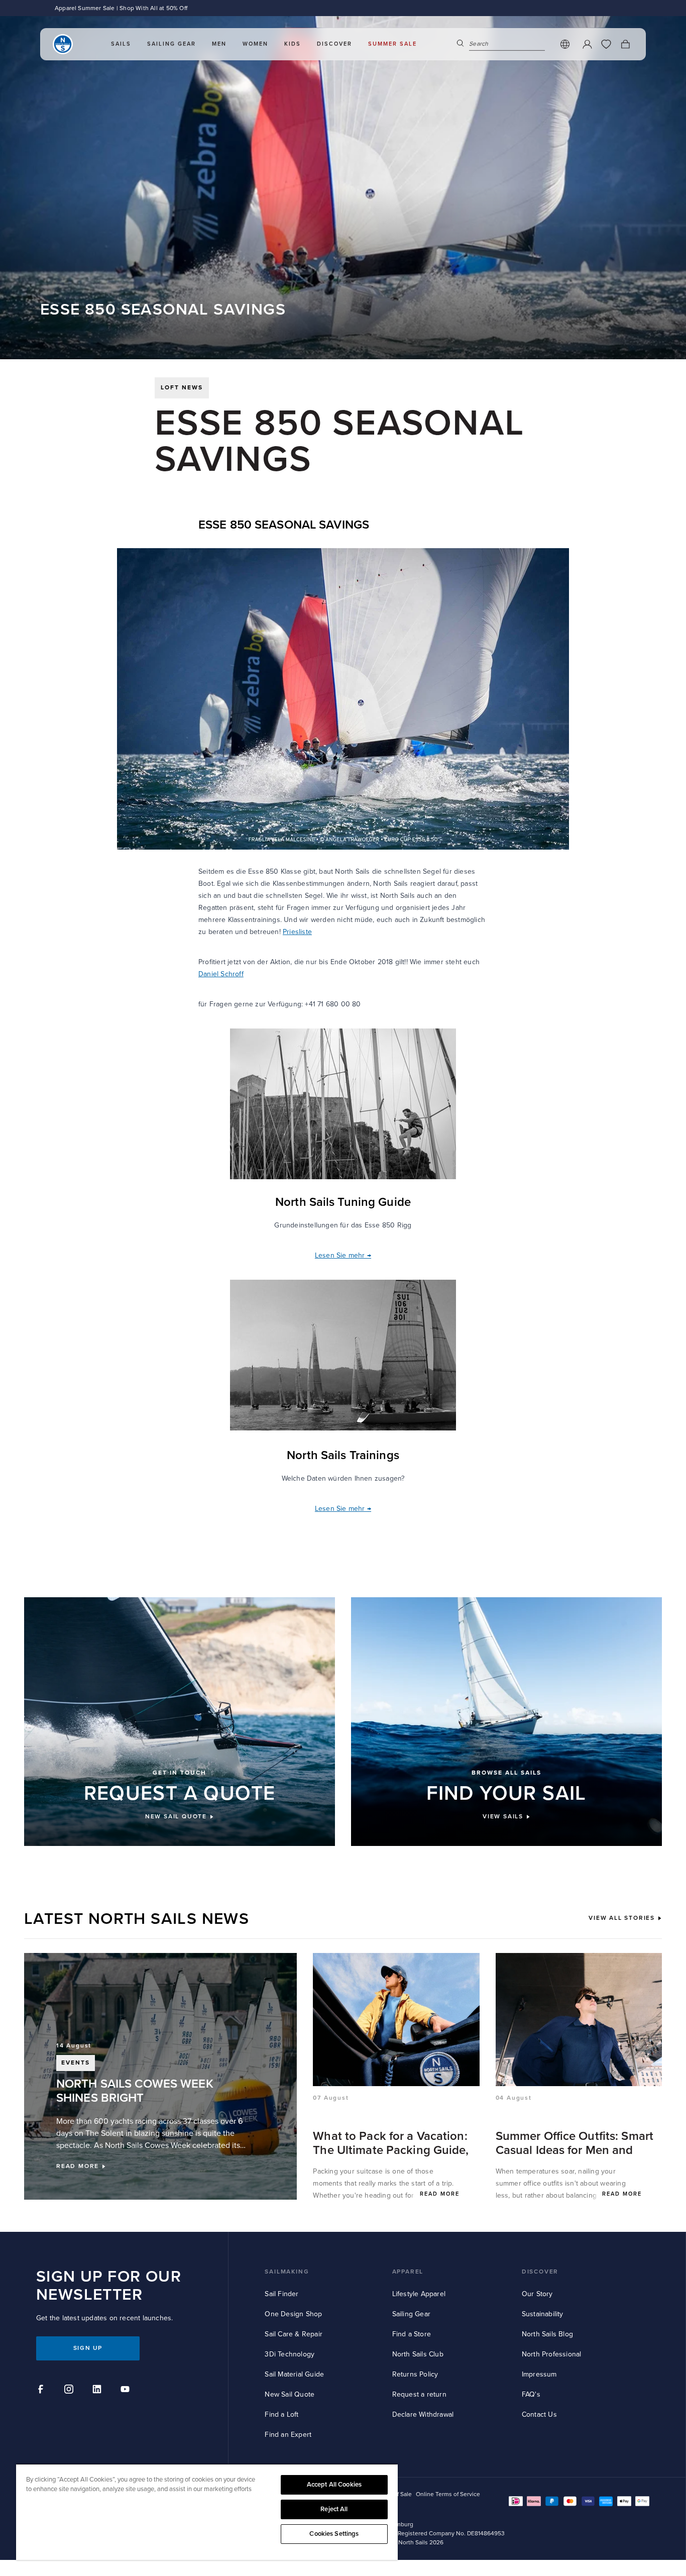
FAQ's (531, 2394)
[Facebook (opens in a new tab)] (42, 2391)
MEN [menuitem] (219, 44)
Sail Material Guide (294, 2374)
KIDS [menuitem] (293, 44)
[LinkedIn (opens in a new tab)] (98, 2391)
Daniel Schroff (221, 974)
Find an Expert (288, 2435)
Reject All (334, 2509)
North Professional (552, 2354)
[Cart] (625, 44)
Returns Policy (415, 2374)
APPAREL (408, 2272)
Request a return (419, 2394)
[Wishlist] (606, 44)
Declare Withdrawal (423, 2414)
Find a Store (412, 2334)
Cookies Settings (334, 2534)
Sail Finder (281, 2294)
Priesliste (297, 932)
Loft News (182, 388)
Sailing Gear (411, 2314)
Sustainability (543, 2314)
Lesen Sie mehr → (343, 1255)
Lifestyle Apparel (419, 2294)
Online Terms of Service (448, 2494)
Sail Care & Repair (294, 2334)
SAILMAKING (287, 2272)
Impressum (539, 2374)
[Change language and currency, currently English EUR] (565, 44)
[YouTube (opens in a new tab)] (127, 2391)
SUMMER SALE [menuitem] (392, 44)
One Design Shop (293, 2314)
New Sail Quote (290, 2394)
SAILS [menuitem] (121, 44)
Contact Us (539, 2414)
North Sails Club (418, 2354)
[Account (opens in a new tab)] (587, 44)
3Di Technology (290, 2354)
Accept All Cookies (334, 2485)
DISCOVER (540, 2272)
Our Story (537, 2294)
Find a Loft (281, 2414)
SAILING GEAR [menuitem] (171, 44)
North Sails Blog (547, 2334)
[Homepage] (63, 44)
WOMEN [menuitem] (255, 44)
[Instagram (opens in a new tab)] (70, 2391)
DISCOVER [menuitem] (334, 44)
